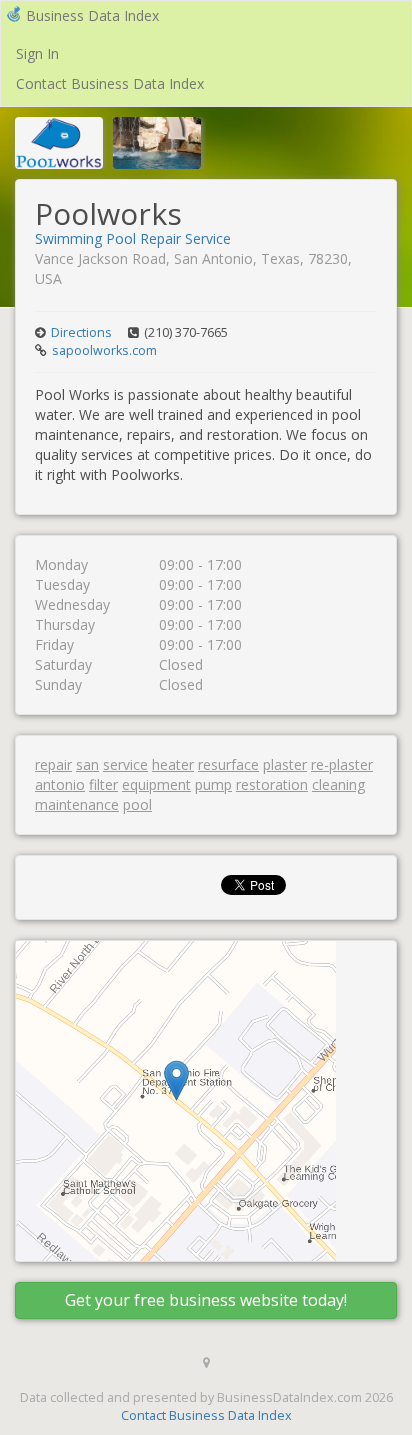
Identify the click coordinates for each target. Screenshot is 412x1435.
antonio (60, 784)
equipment (156, 784)
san (87, 764)
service (125, 764)
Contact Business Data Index (110, 83)
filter (103, 784)
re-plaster (342, 764)
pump (213, 784)
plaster (285, 764)
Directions (81, 332)
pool (137, 804)
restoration (272, 784)
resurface (228, 764)
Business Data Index (92, 15)
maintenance (77, 804)
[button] (176, 1080)
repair (53, 764)
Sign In (37, 53)
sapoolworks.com (104, 350)
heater (173, 764)
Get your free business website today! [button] (206, 1300)
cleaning (338, 784)
